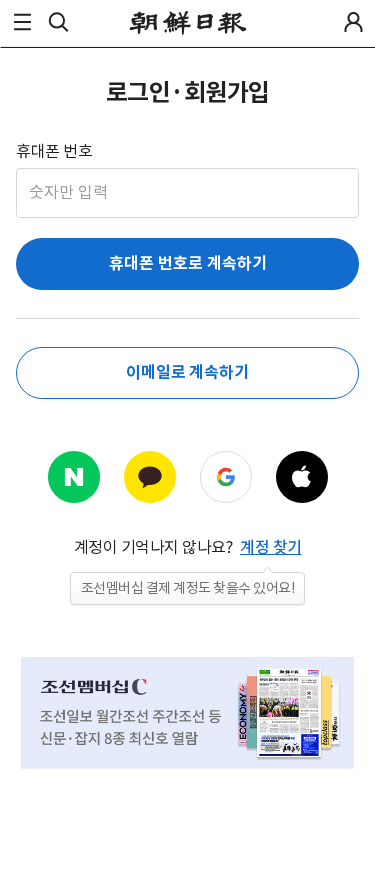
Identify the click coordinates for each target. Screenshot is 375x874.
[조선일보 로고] (187, 23)
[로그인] (353, 22)
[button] (22, 22)
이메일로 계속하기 (187, 372)
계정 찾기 (271, 547)
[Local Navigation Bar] (22, 22)
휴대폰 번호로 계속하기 (188, 263)
